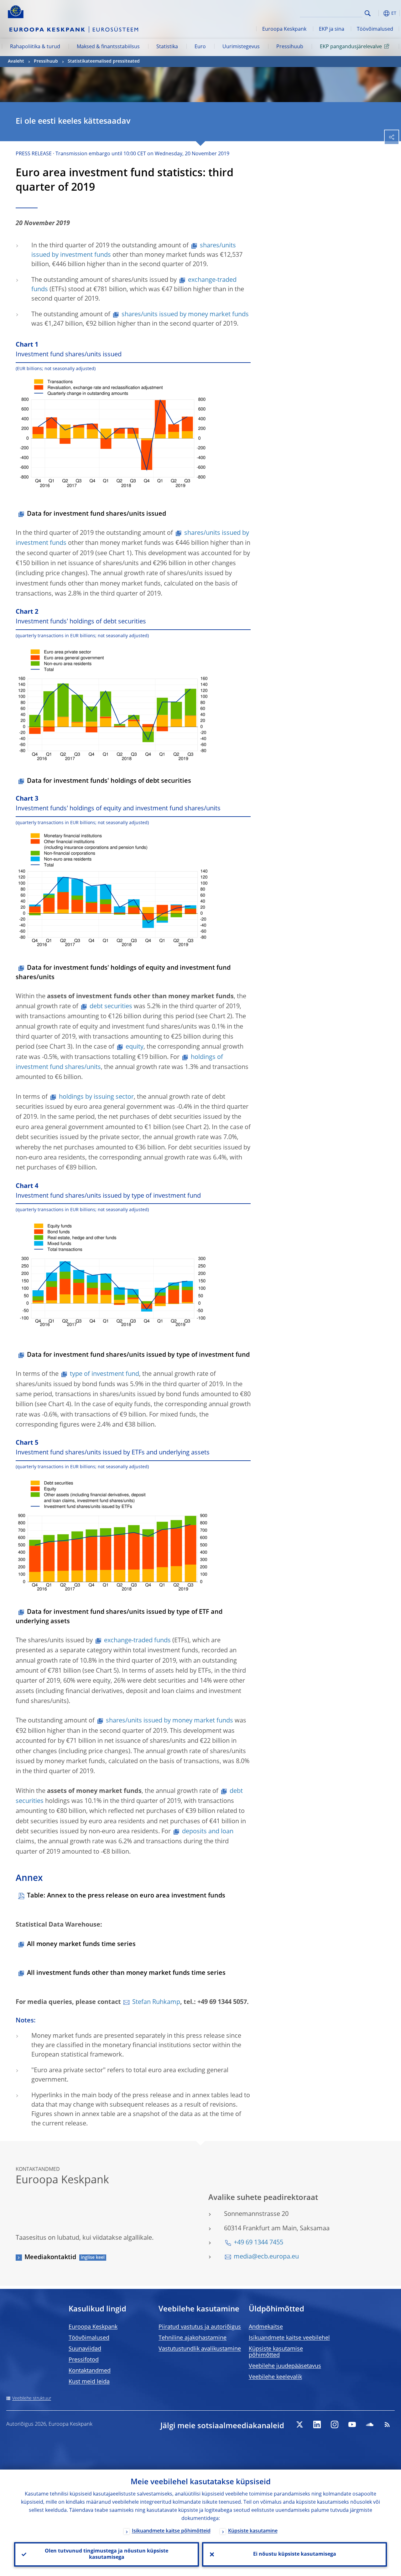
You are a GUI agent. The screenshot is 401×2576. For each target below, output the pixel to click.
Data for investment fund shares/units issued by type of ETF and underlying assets (119, 1617)
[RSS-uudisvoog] (387, 2424)
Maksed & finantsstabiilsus (108, 47)
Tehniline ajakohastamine (193, 2338)
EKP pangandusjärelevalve (351, 47)
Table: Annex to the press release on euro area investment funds (126, 1896)
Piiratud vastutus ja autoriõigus (200, 2327)
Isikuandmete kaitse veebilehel (289, 2338)
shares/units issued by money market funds (185, 315)
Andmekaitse (266, 2327)
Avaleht (16, 61)
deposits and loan (208, 1832)
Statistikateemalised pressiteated (104, 61)
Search (368, 13)
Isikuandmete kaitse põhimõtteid (171, 2531)
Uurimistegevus (241, 47)
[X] (299, 2424)
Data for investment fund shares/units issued (96, 514)
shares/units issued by (169, 1721)
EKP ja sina (332, 29)
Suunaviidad (85, 2349)
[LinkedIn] (317, 2424)
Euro (200, 47)
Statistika (167, 47)
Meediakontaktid (50, 2258)
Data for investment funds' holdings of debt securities (109, 781)
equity (135, 1047)
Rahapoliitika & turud (35, 47)
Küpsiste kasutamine (253, 2531)
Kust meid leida (89, 2382)
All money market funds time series (81, 1944)
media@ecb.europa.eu (266, 2257)
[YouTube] (352, 2424)
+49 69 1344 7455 (258, 2243)
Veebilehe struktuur (32, 2398)
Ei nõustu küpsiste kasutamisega (295, 2554)
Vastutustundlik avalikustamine (200, 2349)
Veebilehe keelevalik (275, 2377)
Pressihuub (290, 47)
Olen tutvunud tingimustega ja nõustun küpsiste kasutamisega (107, 2554)
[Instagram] (335, 2424)
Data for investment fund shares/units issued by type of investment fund (138, 1355)
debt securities (111, 1007)
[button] (378, 13)
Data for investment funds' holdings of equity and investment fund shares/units (123, 973)
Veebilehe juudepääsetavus (285, 2366)
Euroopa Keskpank (284, 29)
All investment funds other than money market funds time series (126, 1973)
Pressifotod (84, 2360)
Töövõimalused (375, 29)
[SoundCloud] (370, 2424)
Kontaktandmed (90, 2371)
